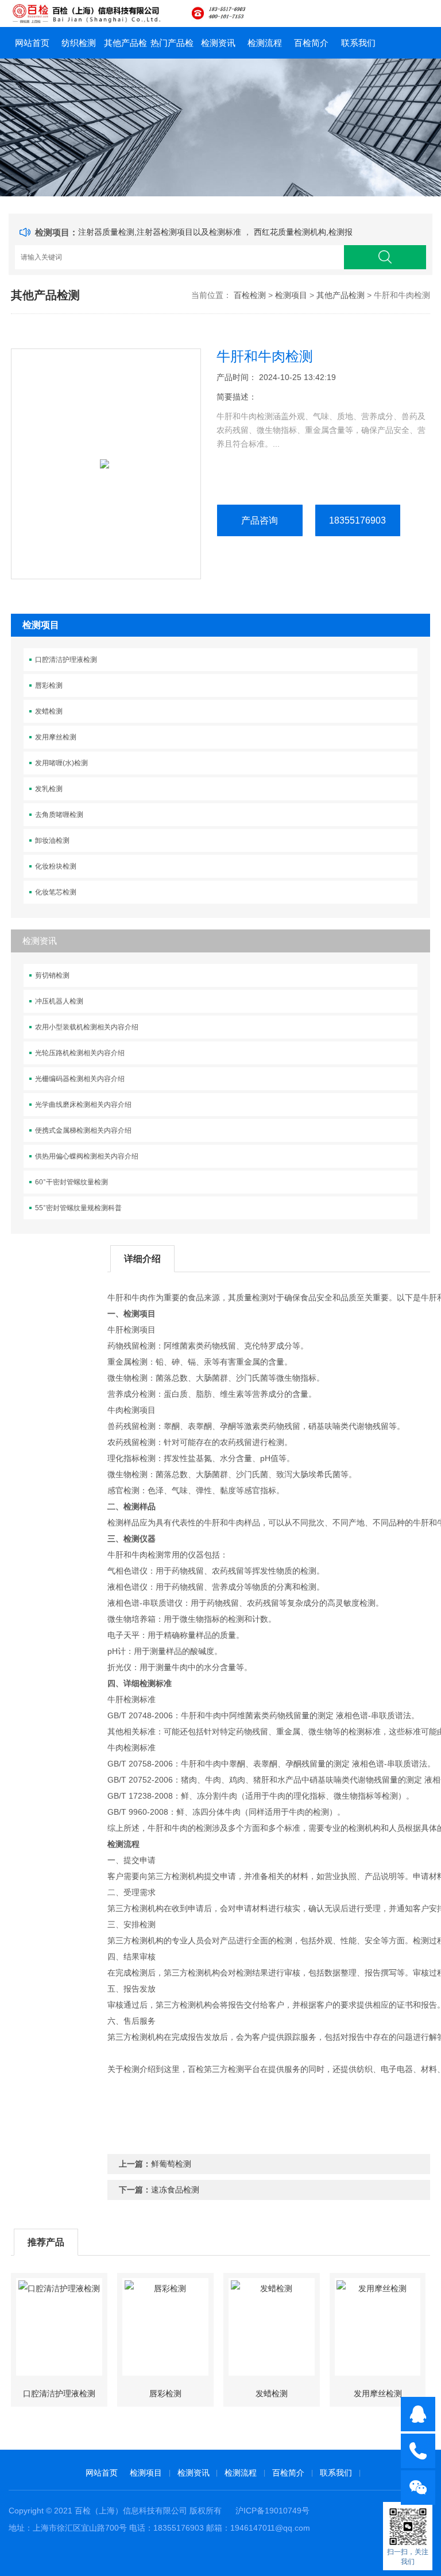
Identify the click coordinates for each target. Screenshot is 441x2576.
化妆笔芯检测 (56, 892)
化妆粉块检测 (56, 866)
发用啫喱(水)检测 (61, 763)
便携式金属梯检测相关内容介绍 (83, 1130)
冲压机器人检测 (59, 1001)
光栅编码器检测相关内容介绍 (80, 1079)
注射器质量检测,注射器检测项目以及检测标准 (161, 232)
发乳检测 (49, 789)
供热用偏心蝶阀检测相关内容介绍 (87, 1156)
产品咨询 (260, 520)
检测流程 (265, 43)
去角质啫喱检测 (59, 815)
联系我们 (358, 43)
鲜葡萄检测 (171, 2164)
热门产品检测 (172, 48)
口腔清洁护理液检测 (66, 660)
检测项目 (291, 295)
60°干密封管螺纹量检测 (71, 1182)
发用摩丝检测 (56, 737)
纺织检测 (79, 43)
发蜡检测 (49, 711)
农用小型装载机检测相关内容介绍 (87, 1027)
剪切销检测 (52, 975)
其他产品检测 (125, 48)
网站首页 (32, 43)
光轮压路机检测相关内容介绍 (80, 1053)
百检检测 (250, 295)
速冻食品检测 (175, 2190)
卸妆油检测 (52, 840)
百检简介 (311, 43)
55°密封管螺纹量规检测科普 (78, 1208)
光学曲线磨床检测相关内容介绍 (83, 1105)
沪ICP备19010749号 (272, 2511)
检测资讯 (218, 43)
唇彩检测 (49, 685)
